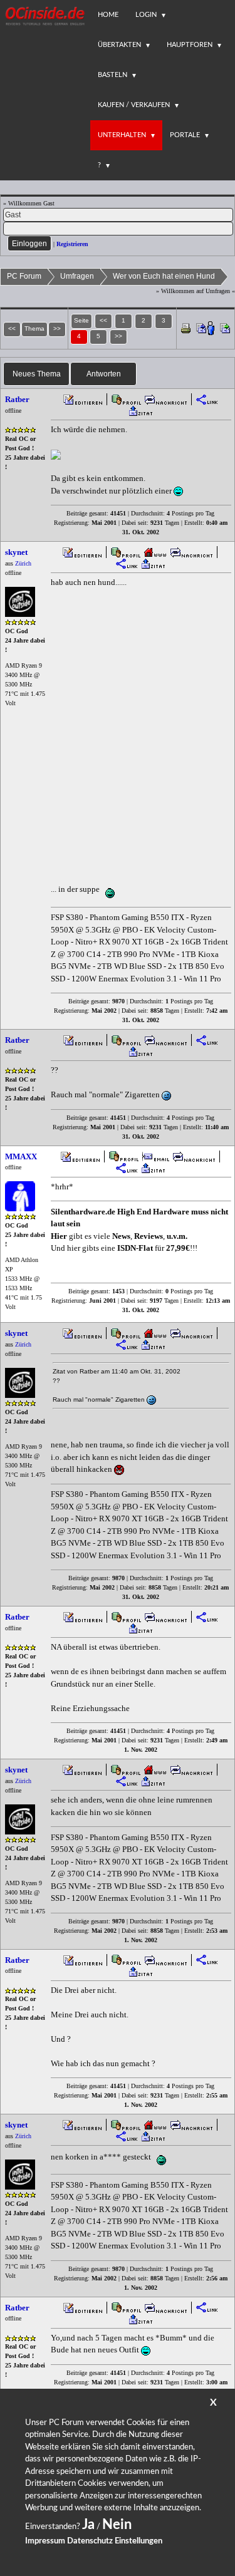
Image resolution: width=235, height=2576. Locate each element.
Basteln (112, 75)
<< (103, 320)
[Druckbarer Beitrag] (186, 328)
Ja (88, 2525)
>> (118, 336)
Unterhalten (122, 135)
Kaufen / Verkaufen (134, 105)
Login (146, 15)
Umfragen (77, 276)
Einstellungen (138, 2541)
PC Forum (24, 276)
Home (108, 15)
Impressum (45, 2541)
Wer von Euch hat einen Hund (164, 276)
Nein (117, 2525)
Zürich (23, 563)
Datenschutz (90, 2541)
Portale (185, 135)
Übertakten (119, 45)
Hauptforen (190, 45)
